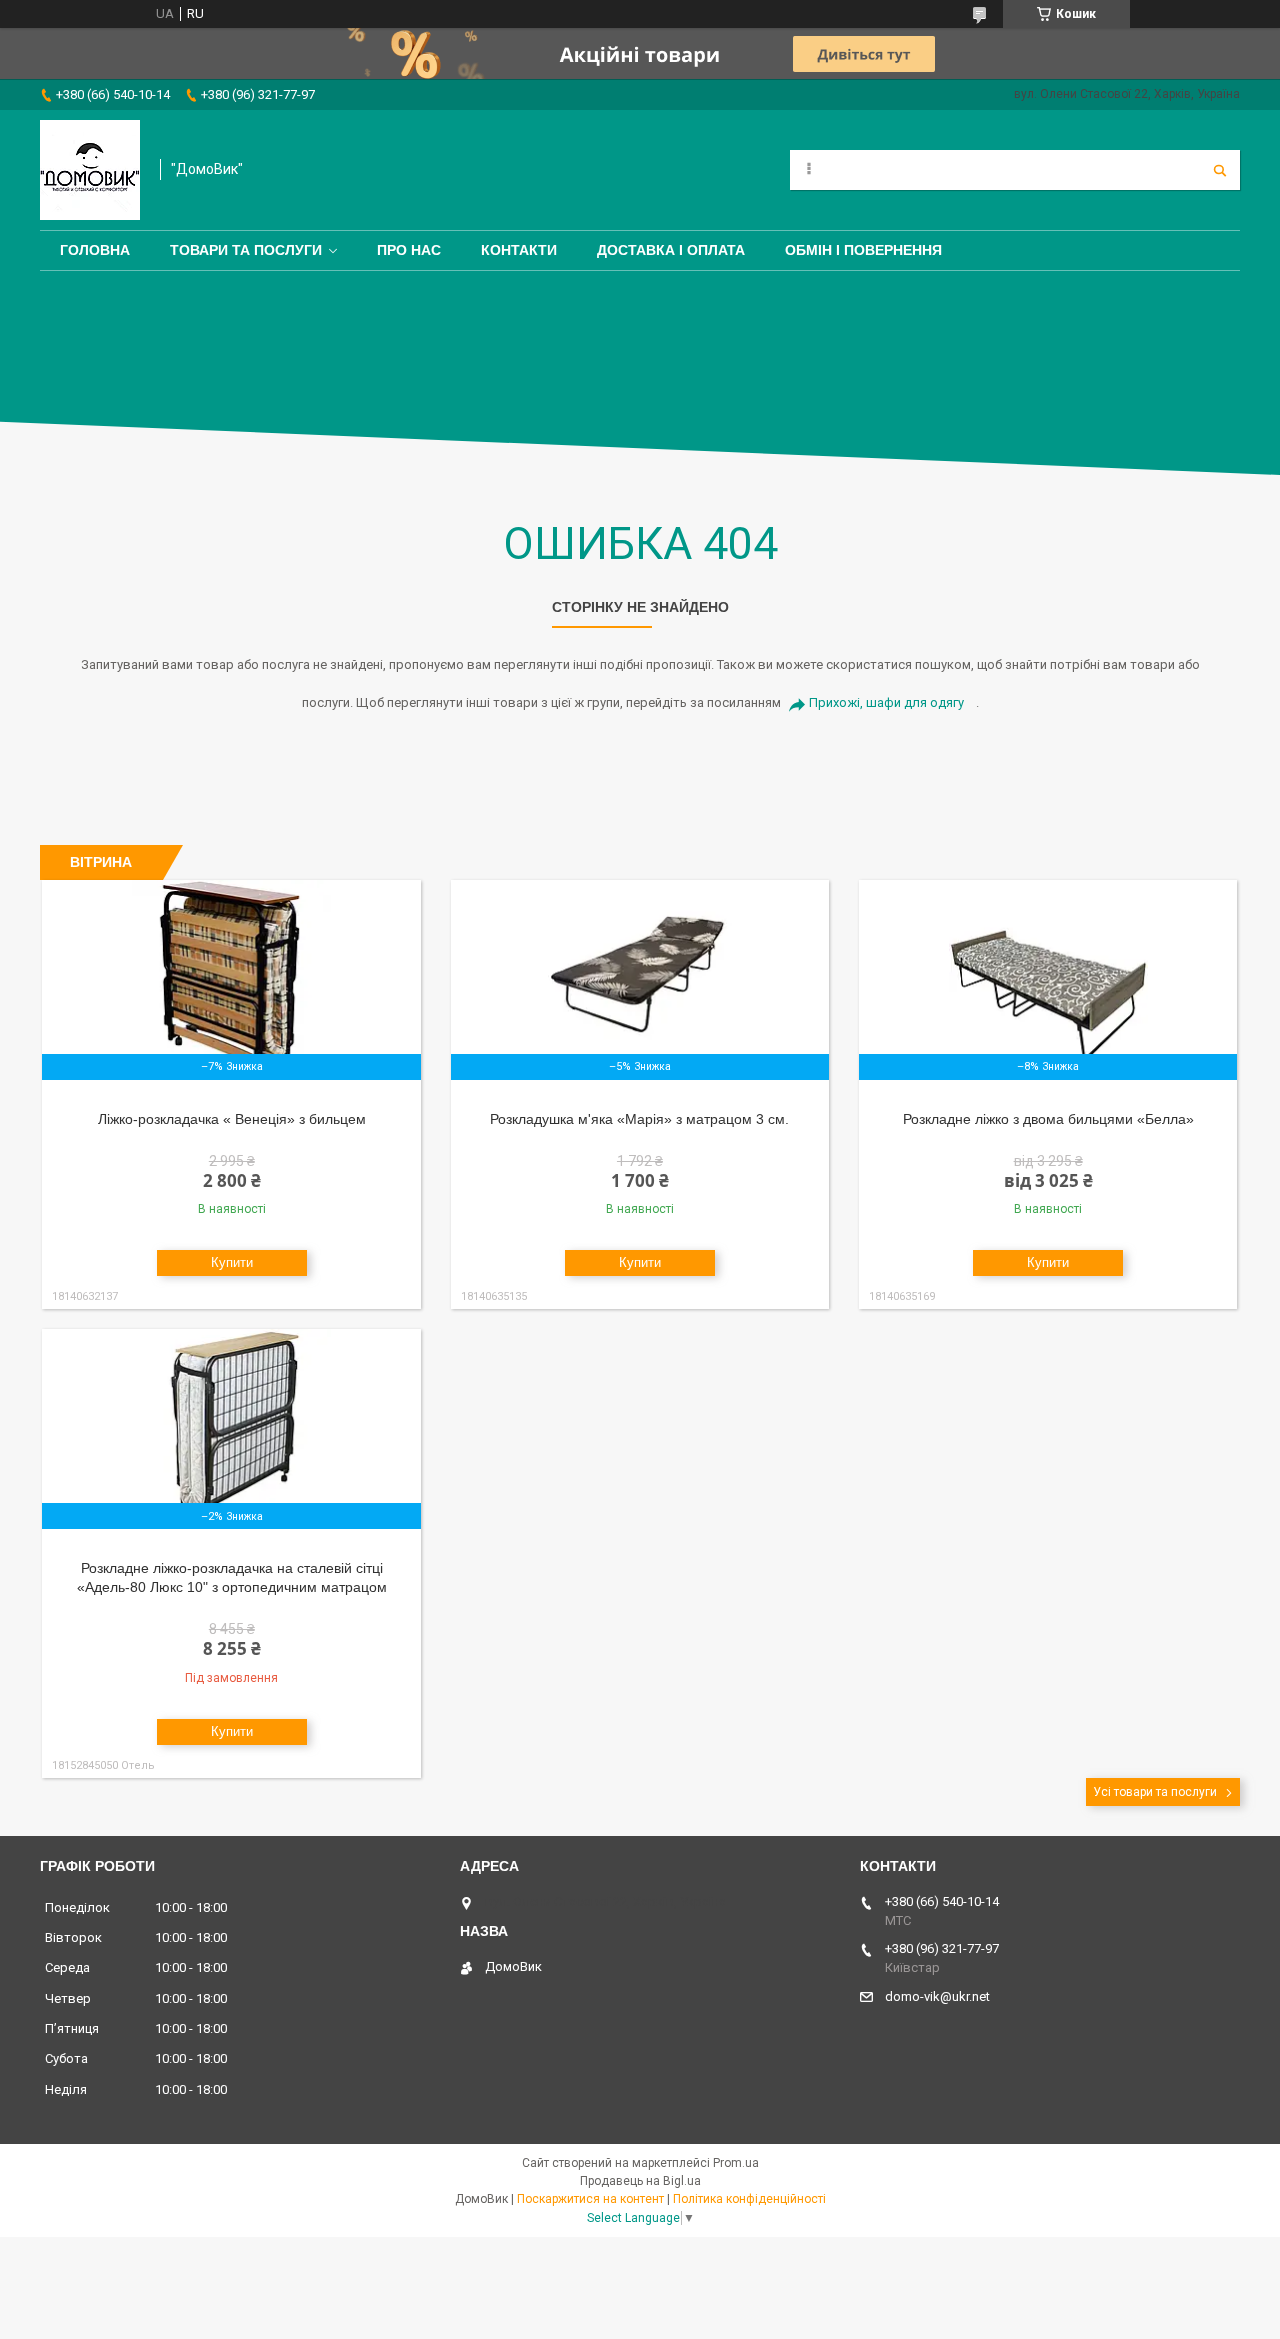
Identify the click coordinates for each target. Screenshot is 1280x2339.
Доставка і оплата (671, 250)
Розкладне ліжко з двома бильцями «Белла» (1048, 1119)
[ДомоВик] (90, 170)
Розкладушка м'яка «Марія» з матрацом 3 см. (639, 1119)
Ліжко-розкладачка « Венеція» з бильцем (232, 1119)
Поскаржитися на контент (590, 2199)
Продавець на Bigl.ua (640, 2181)
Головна (95, 250)
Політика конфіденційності (749, 2199)
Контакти (519, 250)
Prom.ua (736, 2163)
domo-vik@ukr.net (937, 1996)
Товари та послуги (246, 250)
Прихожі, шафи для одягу (886, 702)
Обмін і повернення (863, 250)
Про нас (409, 250)
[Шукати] (1220, 170)
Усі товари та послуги (1155, 1792)
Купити (232, 1262)
